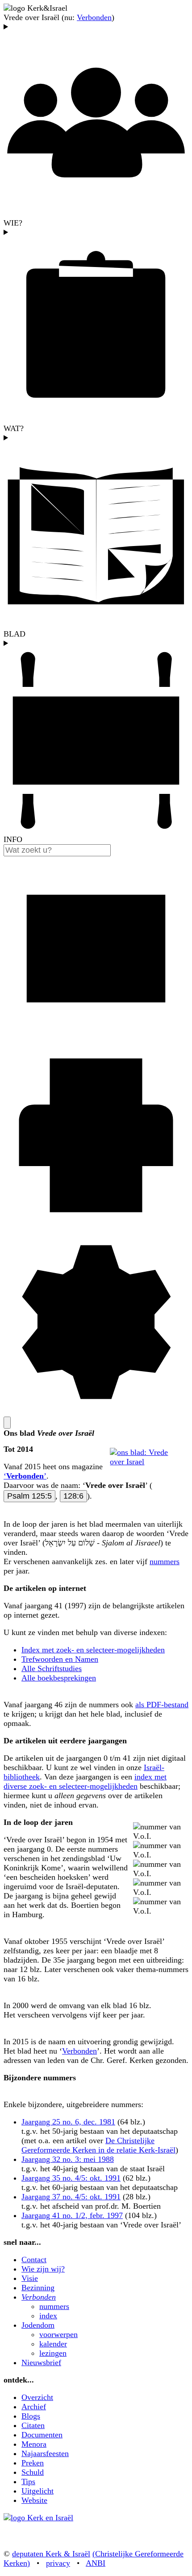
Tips (28, 2482)
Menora (34, 2444)
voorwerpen (58, 2334)
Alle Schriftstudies (52, 1668)
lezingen (53, 2353)
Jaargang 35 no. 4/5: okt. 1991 (71, 2178)
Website (34, 2500)
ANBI (96, 2563)
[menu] (7, 1423)
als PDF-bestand (162, 1705)
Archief (34, 2407)
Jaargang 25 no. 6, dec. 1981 (68, 2122)
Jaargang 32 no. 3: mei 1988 (68, 2159)
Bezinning (38, 2288)
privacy (58, 2563)
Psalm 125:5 (29, 1496)
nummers (165, 1561)
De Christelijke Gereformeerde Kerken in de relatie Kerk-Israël (98, 2145)
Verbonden (94, 17)
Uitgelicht (38, 2491)
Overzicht (37, 2397)
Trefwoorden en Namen (60, 1659)
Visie (30, 2278)
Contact (34, 2260)
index (48, 2316)
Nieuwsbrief (41, 2362)
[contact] (96, 1038)
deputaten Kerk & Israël (51, 2554)
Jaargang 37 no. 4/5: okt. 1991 (71, 2197)
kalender (53, 2344)
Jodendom (38, 2325)
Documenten (42, 2435)
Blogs (31, 2416)
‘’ (25, 1476)
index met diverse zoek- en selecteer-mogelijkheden (85, 1781)
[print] (96, 1225)
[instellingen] (96, 1412)
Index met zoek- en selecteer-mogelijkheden (93, 1650)
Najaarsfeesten (45, 2453)
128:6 (73, 1496)
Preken (33, 2463)
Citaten (33, 2425)
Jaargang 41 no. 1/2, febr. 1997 (72, 2215)
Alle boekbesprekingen (59, 1678)
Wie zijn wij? (43, 2269)
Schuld (33, 2472)
